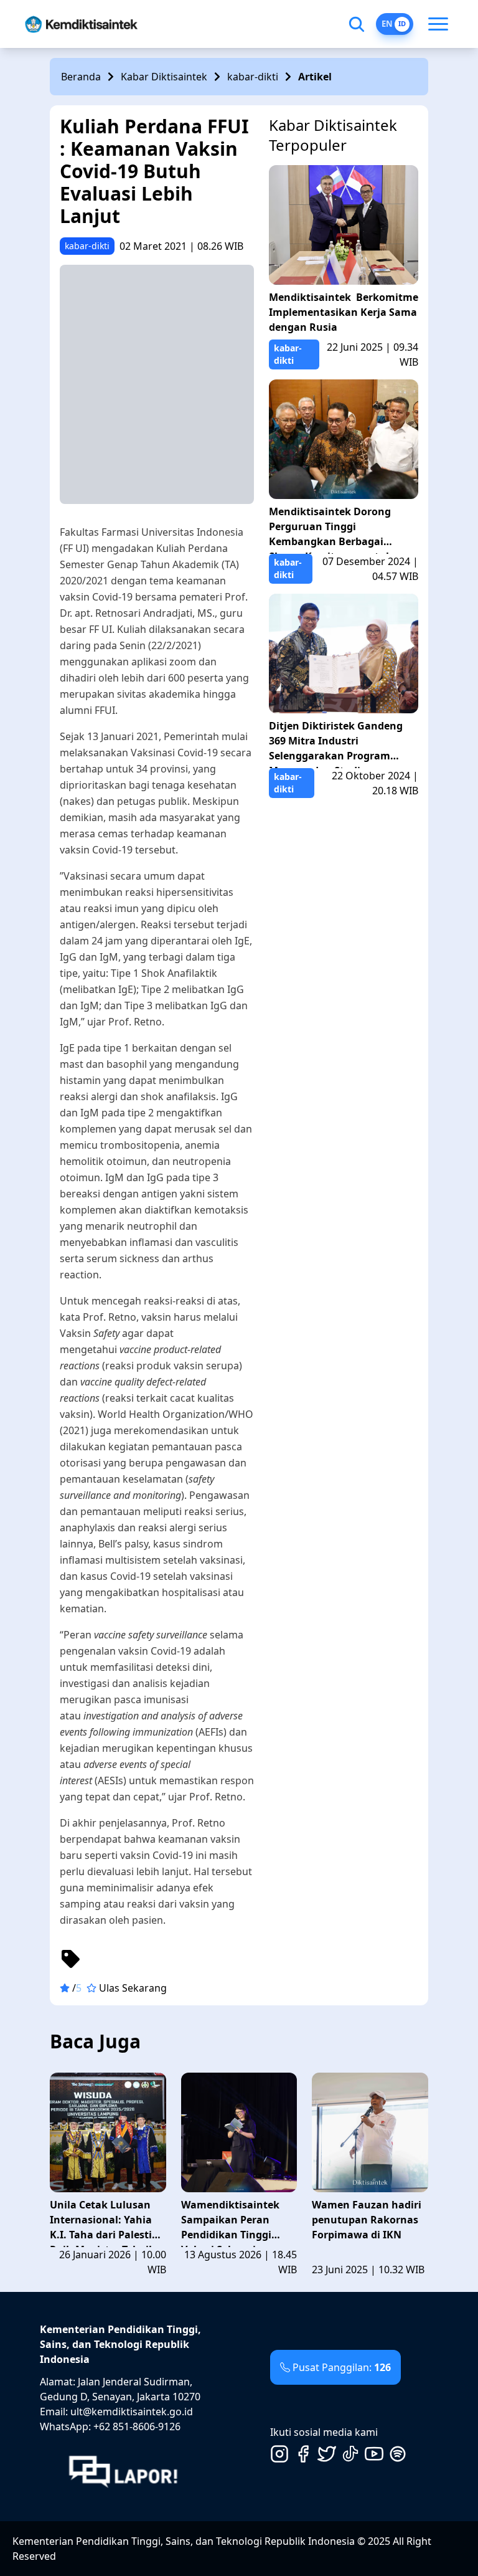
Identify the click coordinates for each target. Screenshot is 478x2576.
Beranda (81, 77)
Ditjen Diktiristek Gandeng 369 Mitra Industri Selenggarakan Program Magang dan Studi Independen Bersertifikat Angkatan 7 (336, 744)
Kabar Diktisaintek (164, 77)
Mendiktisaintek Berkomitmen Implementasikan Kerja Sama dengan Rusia (344, 312)
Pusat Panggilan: (342, 2367)
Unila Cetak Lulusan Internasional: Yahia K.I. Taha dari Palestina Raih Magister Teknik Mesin (107, 2222)
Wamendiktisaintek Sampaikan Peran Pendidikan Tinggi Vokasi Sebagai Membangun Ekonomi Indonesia (237, 2222)
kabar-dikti (253, 77)
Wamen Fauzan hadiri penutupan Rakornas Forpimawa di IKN (367, 2220)
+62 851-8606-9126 (137, 2426)
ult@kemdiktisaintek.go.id (132, 2412)
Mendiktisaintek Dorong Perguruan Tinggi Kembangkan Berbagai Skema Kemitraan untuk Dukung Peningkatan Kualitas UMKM (330, 529)
